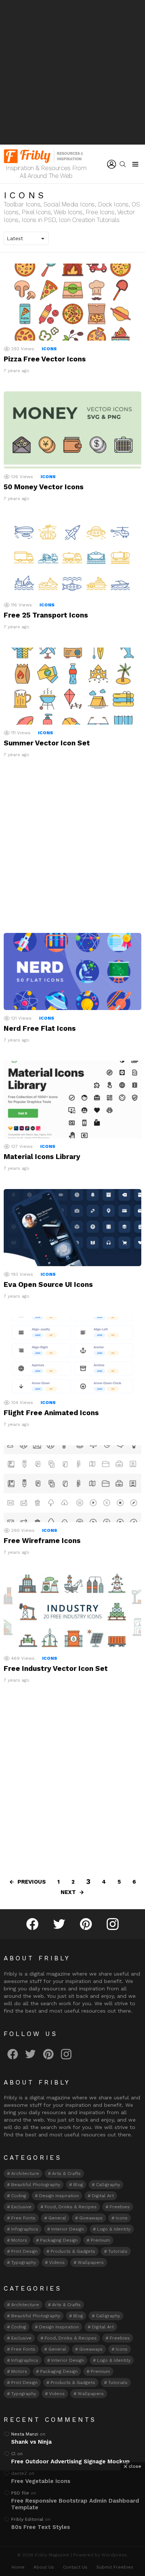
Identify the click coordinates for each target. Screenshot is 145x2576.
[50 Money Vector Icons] (72, 430)
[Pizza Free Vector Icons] (72, 302)
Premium (100, 2240)
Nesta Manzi (25, 2434)
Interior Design (68, 2229)
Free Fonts (23, 2218)
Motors (19, 2240)
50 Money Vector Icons (44, 487)
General (57, 2218)
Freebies (120, 2207)
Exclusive (21, 2207)
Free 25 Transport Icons (46, 615)
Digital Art (103, 2196)
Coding (19, 2196)
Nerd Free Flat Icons (40, 1028)
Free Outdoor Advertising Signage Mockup (70, 2461)
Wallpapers (91, 2262)
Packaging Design (59, 2240)
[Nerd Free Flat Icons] (72, 971)
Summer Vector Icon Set (47, 743)
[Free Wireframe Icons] (72, 1484)
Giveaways (91, 2218)
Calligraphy (108, 2185)
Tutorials (118, 2251)
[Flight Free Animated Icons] (72, 1355)
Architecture (25, 2173)
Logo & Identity (114, 2229)
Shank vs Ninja (31, 2442)
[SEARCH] (123, 164)
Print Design (24, 2251)
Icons (49, 349)
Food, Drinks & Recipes (71, 2207)
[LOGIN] (112, 164)
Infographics (25, 2229)
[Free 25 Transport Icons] (72, 558)
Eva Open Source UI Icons (48, 1284)
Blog (78, 2185)
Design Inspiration (59, 2196)
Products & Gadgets (73, 2251)
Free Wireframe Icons (42, 1541)
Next (68, 1892)
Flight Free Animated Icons (51, 1413)
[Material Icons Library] (72, 1099)
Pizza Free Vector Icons (45, 359)
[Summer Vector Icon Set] (72, 686)
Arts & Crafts (66, 2173)
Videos (57, 2262)
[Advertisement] (72, 72)
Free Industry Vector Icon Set (56, 1668)
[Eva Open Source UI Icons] (72, 1228)
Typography (24, 2262)
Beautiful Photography (36, 2185)
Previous (32, 1882)
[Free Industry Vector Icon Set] (72, 1612)
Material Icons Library (42, 1157)
